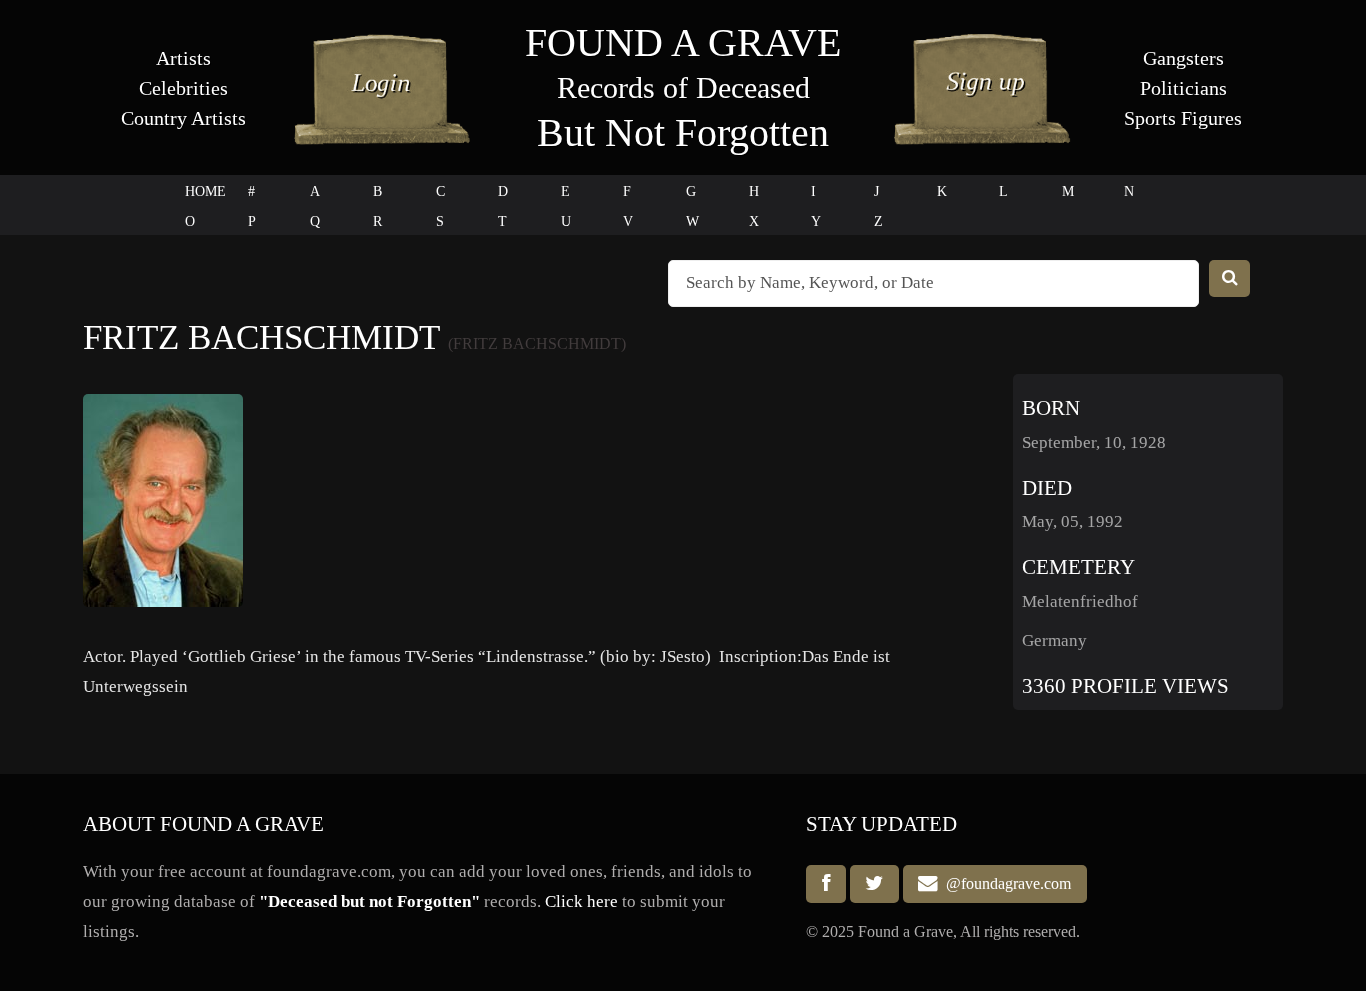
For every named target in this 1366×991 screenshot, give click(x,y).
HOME (205, 191)
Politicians (1183, 88)
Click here (581, 901)
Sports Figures (1183, 118)
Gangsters (1183, 58)
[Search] (1230, 278)
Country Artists (183, 118)
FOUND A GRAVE (683, 42)
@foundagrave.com (1004, 884)
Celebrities (183, 88)
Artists (183, 58)
